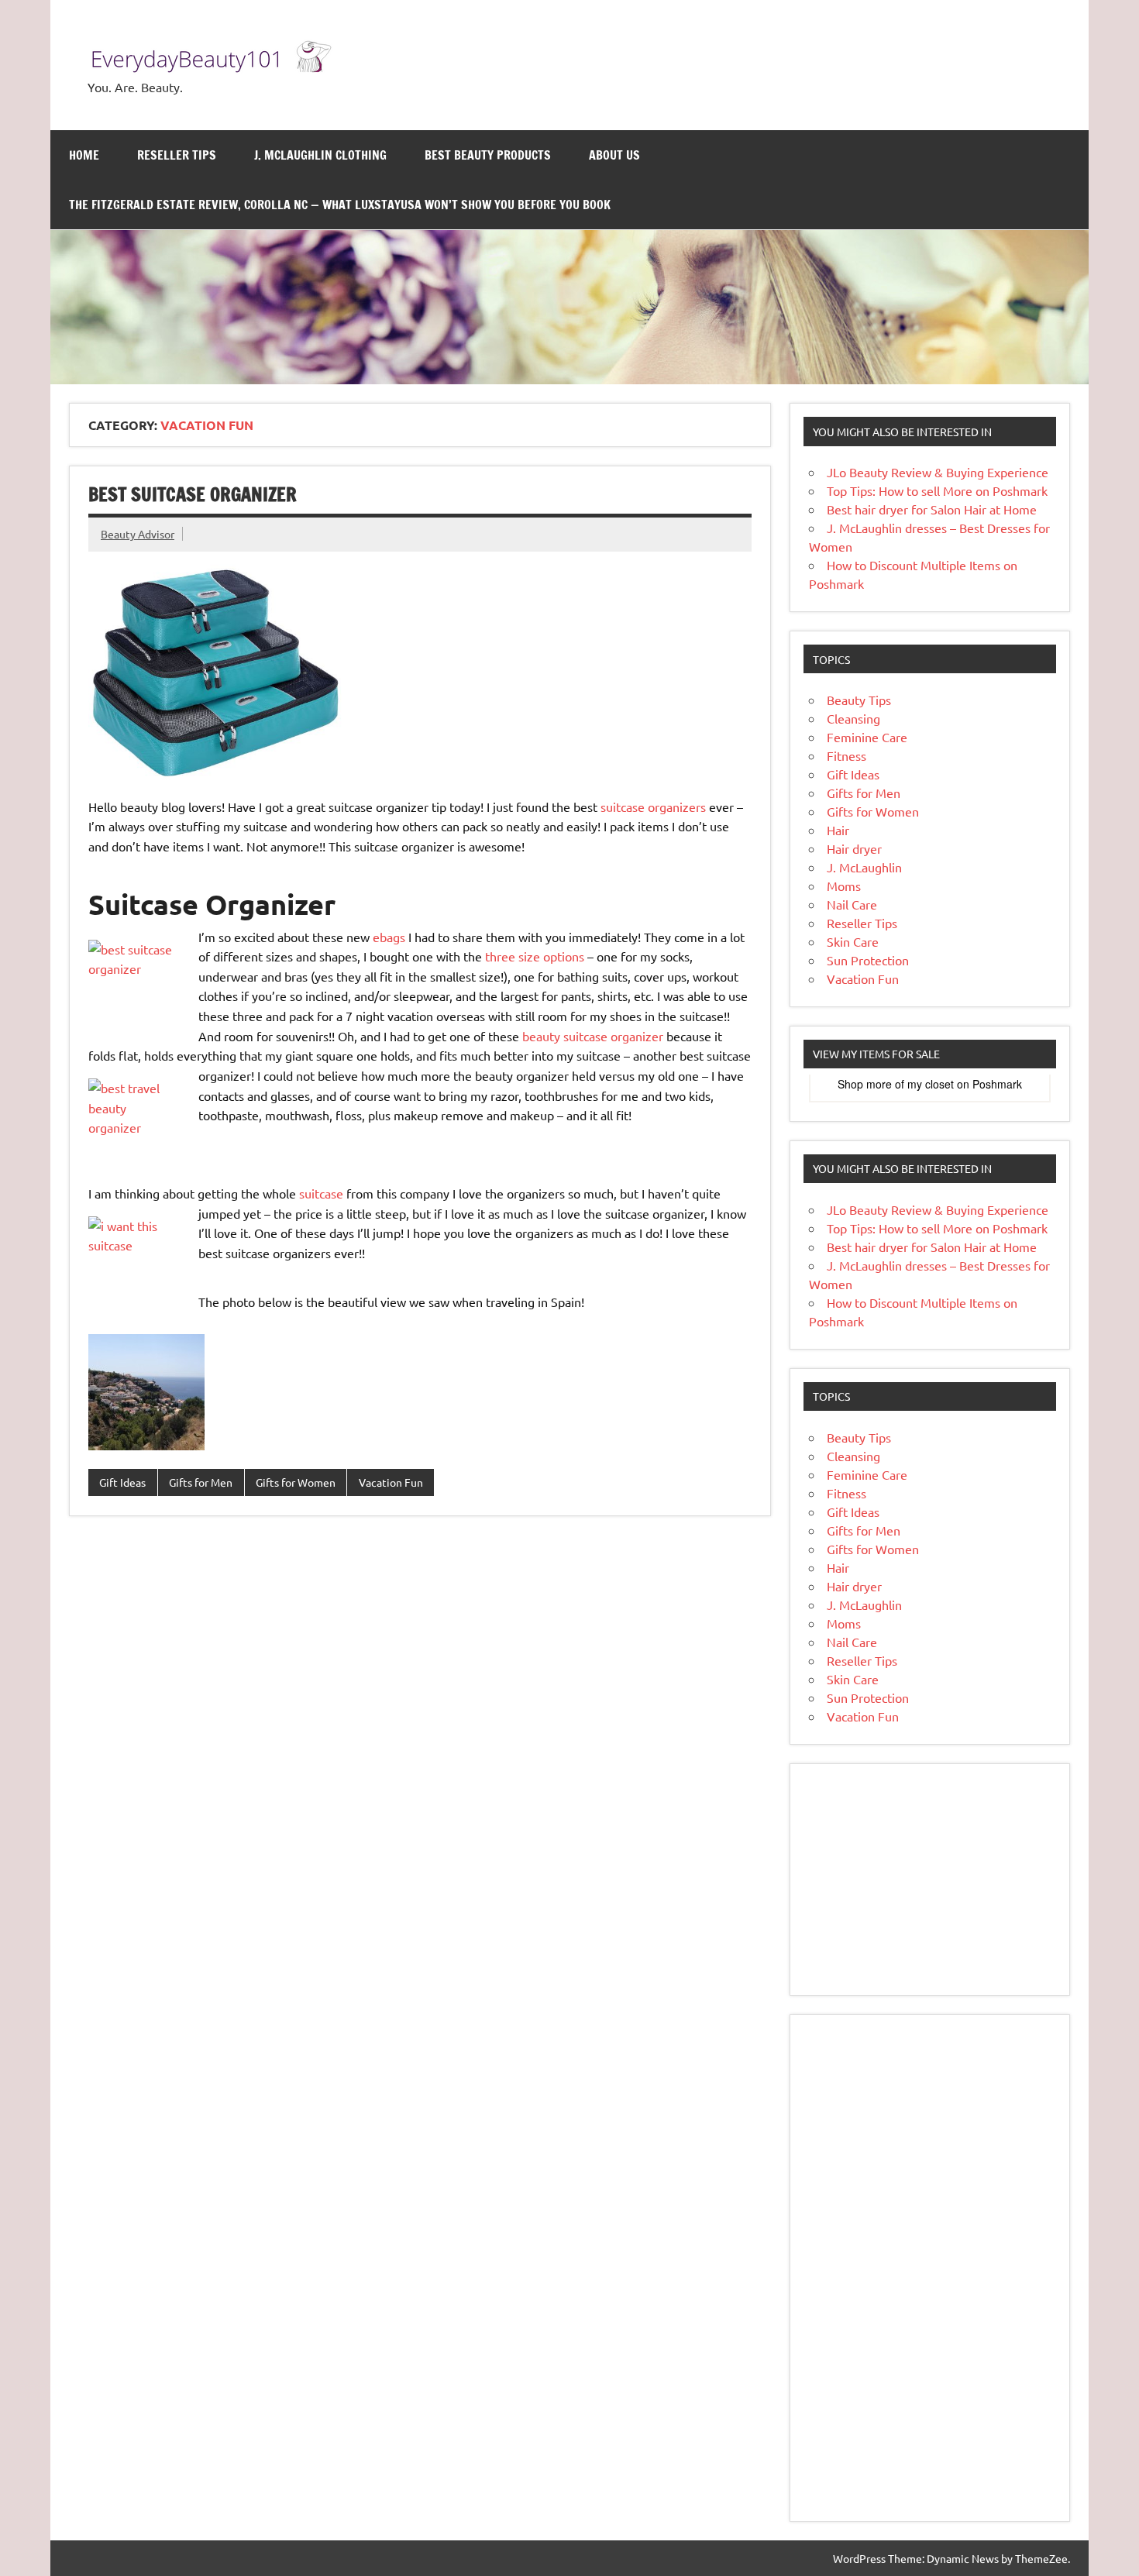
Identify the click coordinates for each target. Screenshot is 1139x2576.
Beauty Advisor (138, 534)
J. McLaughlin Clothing (320, 155)
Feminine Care (867, 737)
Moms (844, 886)
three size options (535, 956)
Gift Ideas (122, 1482)
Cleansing (853, 718)
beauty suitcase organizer (593, 1036)
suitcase (321, 1193)
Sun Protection (868, 960)
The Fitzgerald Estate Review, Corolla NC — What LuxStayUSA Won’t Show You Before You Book (340, 205)
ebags (389, 937)
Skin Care (853, 941)
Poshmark (997, 1084)
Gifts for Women (296, 1482)
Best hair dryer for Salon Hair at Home (932, 509)
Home (84, 155)
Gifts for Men (201, 1482)
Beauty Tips (859, 700)
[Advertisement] (930, 1880)
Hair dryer (854, 848)
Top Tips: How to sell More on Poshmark (937, 490)
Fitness (847, 755)
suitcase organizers (653, 807)
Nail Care (852, 904)
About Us (614, 155)
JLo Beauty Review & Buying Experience (938, 472)
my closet (931, 1084)
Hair (838, 830)
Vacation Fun (391, 1482)
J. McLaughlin (864, 867)
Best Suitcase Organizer (193, 494)
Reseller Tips (177, 155)
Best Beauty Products (488, 155)
